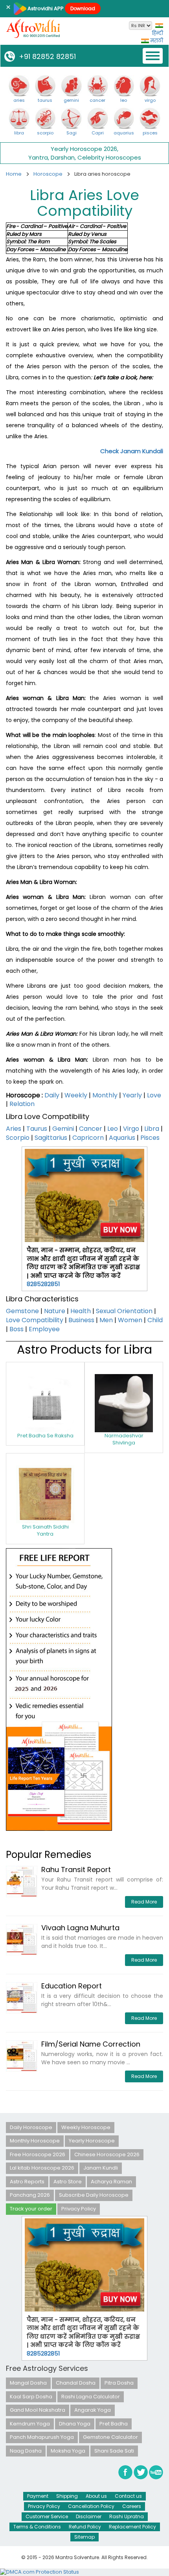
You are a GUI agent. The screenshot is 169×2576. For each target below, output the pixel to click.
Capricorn (88, 1138)
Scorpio (18, 1138)
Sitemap (84, 2537)
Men (106, 1320)
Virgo (131, 1129)
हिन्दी (158, 33)
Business (81, 1320)
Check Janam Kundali (132, 451)
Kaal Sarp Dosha (31, 2397)
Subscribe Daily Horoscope (94, 2195)
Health (81, 1311)
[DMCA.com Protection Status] (39, 2572)
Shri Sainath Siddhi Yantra (45, 1531)
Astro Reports (27, 2182)
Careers (132, 2506)
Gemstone (22, 1311)
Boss (17, 1329)
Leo (113, 1129)
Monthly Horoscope (35, 2141)
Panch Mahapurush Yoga (42, 2437)
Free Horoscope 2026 (38, 2154)
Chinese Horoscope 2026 (107, 2154)
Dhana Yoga (75, 2424)
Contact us (128, 2496)
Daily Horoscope (31, 2127)
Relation (22, 1104)
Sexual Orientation (124, 1311)
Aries (14, 1129)
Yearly (132, 1095)
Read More (144, 1902)
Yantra (38, 157)
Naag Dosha (26, 2451)
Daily (52, 1095)
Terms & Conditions (37, 2527)
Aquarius (122, 1138)
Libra (152, 1129)
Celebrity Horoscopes (109, 157)
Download (83, 8)
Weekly (76, 1095)
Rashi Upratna (127, 2516)
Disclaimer (89, 2516)
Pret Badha (114, 2424)
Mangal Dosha (28, 2383)
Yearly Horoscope (92, 2141)
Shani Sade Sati (114, 2451)
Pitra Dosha (119, 2383)
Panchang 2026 (30, 2195)
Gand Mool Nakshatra (38, 2410)
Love (154, 1095)
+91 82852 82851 (45, 56)
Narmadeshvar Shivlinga (124, 1439)
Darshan (63, 157)
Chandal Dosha (76, 2383)
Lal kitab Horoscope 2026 (42, 2168)
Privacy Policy (79, 2209)
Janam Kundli (101, 2168)
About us (96, 2496)
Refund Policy (85, 2527)
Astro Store (68, 2182)
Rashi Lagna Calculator (91, 2397)
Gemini (63, 1129)
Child (155, 1320)
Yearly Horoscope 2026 (84, 149)
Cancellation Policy (91, 2506)
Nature (55, 1311)
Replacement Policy (132, 2527)
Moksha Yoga (68, 2451)
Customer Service (47, 2516)
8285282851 (43, 1284)
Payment (38, 2496)
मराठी (156, 41)
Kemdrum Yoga (30, 2424)
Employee (44, 1329)
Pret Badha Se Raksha (45, 1436)
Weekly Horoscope (86, 2127)
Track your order (31, 2209)
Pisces (150, 1138)
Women (130, 1320)
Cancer (91, 1129)
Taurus (37, 1129)
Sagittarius (51, 1138)
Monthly (105, 1095)
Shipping (67, 2496)
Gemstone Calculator (110, 2437)
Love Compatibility (35, 1320)
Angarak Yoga (93, 2410)
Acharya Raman (111, 2182)
